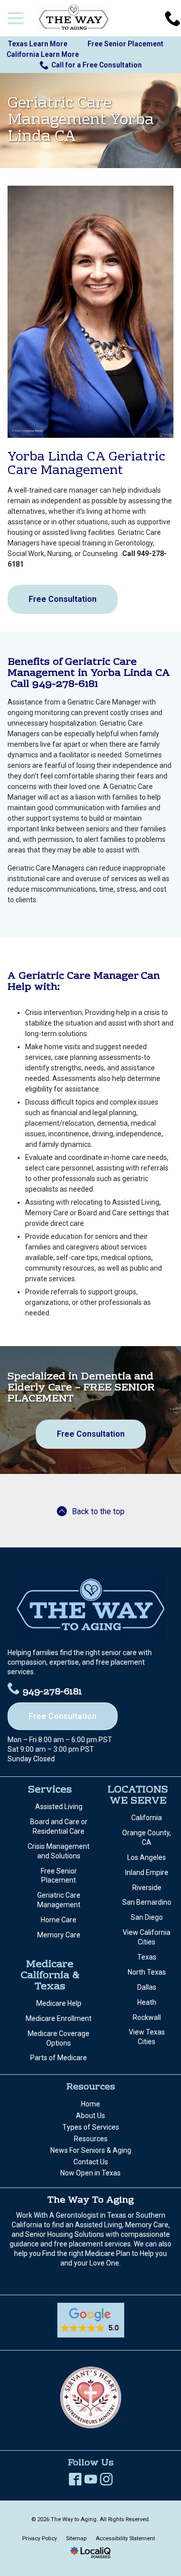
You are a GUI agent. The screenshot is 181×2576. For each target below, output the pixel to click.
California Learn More (43, 54)
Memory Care (59, 1935)
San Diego (147, 1917)
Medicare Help (59, 2003)
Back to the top (98, 1511)
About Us (90, 2116)
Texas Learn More (37, 44)
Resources (91, 2139)
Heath (147, 2002)
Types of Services (91, 2127)
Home (90, 2104)
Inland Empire (147, 1872)
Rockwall (147, 2017)
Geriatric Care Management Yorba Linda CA (81, 121)
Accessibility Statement (125, 2539)
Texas (147, 1957)
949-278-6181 (52, 1692)
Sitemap (76, 2539)
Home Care (59, 1920)
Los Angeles (147, 1857)
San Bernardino (147, 1902)
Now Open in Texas (90, 2173)
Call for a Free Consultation (97, 65)
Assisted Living (59, 1807)
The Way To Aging (90, 2200)
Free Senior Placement (125, 44)
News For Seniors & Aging (91, 2150)
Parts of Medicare (59, 2058)
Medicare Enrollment (59, 2018)
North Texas (147, 1972)
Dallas (147, 1987)
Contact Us (91, 2162)
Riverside (147, 1888)
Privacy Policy (39, 2539)
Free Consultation (63, 599)
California (147, 1818)
